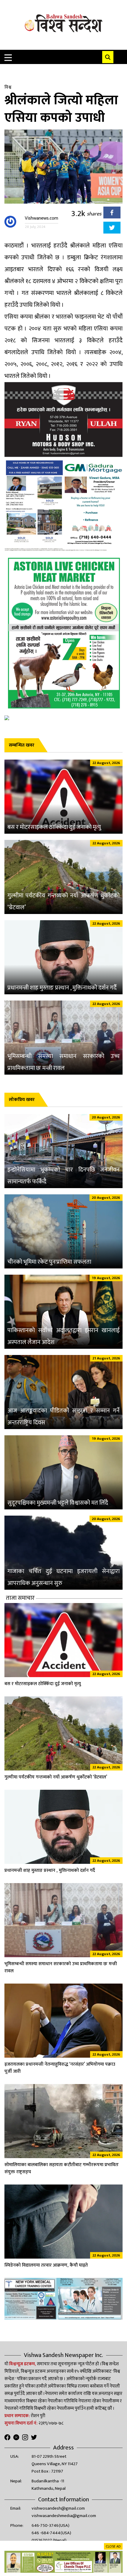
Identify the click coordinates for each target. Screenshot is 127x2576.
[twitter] (112, 229)
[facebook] (112, 214)
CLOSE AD (113, 2546)
